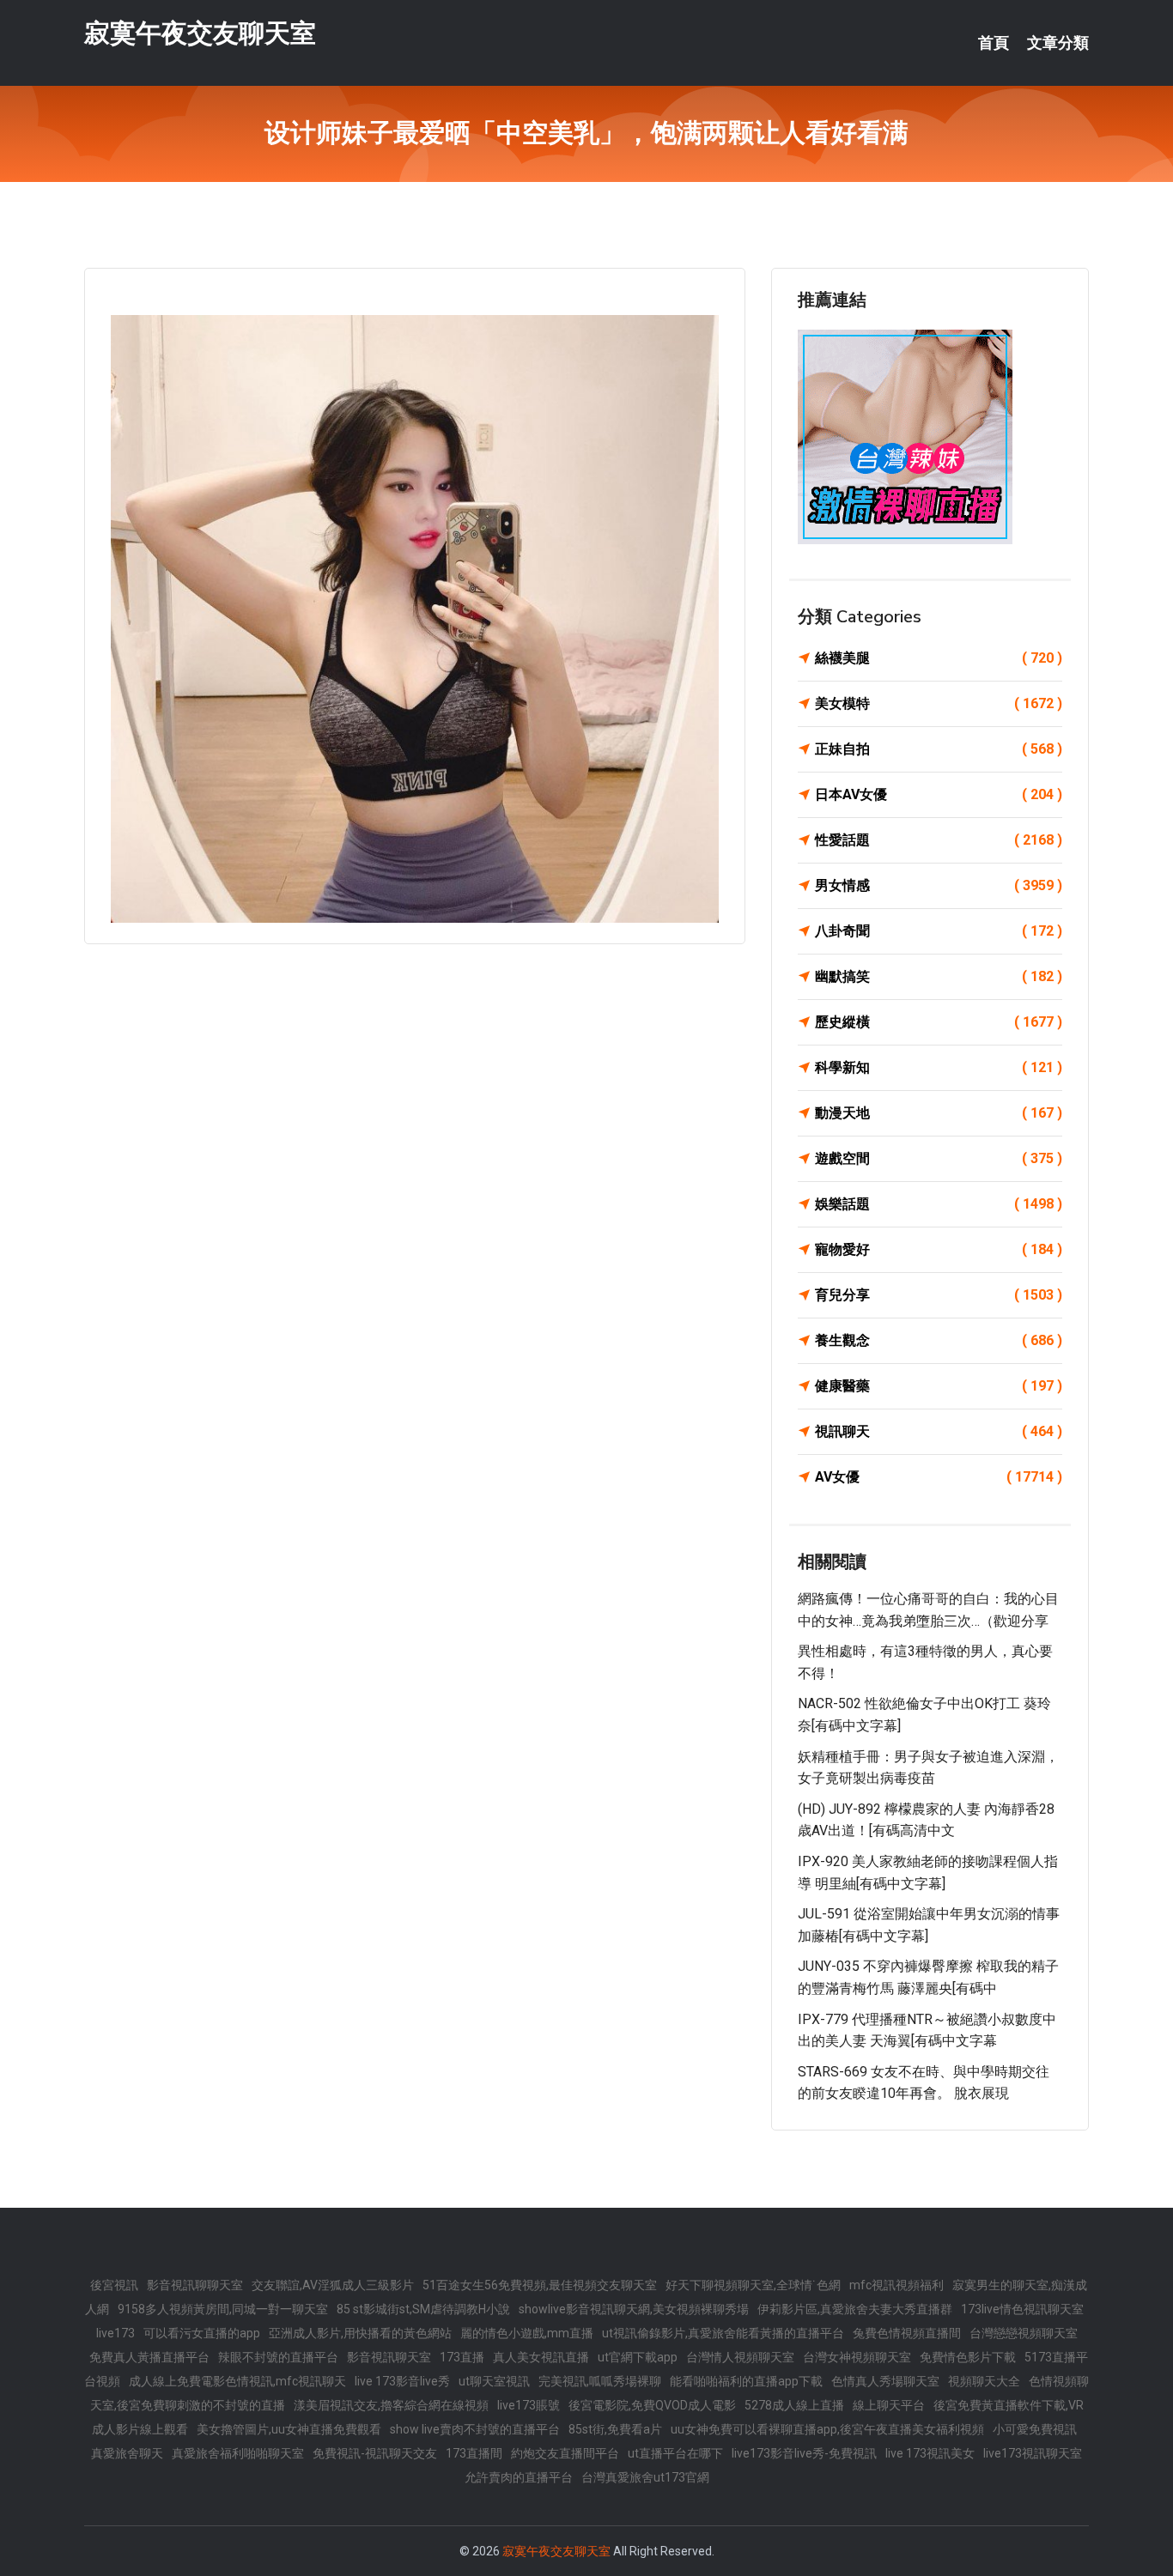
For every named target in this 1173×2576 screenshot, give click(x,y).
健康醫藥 (939, 1386)
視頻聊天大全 (984, 2381)
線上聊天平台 (889, 2405)
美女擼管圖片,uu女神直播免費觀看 (289, 2429)
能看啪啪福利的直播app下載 (746, 2381)
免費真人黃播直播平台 (149, 2357)
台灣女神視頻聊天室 (857, 2357)
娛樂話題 (939, 1204)
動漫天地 (939, 1113)
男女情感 (939, 885)
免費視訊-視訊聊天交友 (375, 2453)
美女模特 (939, 703)
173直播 (462, 2357)
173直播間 (474, 2453)
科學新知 (939, 1067)
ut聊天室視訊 (494, 2381)
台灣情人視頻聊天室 (740, 2357)
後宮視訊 (114, 2285)
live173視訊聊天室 (1033, 2453)
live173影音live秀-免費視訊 (804, 2453)
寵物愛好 (939, 1249)
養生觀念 (939, 1340)
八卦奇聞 (939, 931)
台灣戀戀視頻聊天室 (1024, 2333)
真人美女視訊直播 (541, 2357)
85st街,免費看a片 (615, 2429)
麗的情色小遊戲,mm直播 (527, 2333)
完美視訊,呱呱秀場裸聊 (600, 2381)
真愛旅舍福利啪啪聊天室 (238, 2453)
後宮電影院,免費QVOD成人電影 (652, 2405)
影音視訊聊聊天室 (195, 2285)
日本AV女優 (939, 794)
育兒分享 (939, 1295)
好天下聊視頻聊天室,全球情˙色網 (753, 2285)
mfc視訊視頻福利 (896, 2285)
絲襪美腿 (939, 658)
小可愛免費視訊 (1035, 2429)
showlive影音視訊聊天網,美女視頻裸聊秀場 (634, 2309)
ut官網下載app (638, 2357)
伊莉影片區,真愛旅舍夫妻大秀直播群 (855, 2309)
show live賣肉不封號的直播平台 (475, 2429)
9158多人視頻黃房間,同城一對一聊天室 (223, 2309)
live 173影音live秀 (402, 2381)
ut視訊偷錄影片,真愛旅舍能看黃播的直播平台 (723, 2333)
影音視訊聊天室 (389, 2357)
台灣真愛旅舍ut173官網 (645, 2477)
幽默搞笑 (939, 976)
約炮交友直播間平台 (565, 2453)
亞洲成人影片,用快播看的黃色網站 (360, 2333)
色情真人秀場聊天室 (885, 2381)
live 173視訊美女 (930, 2453)
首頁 (994, 43)
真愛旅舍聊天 (127, 2453)
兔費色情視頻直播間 (907, 2333)
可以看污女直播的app (202, 2333)
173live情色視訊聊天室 (1022, 2309)
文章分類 (1058, 43)
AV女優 (939, 1477)
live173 (115, 2333)
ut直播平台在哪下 (675, 2453)
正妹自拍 (939, 749)
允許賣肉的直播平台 (519, 2477)
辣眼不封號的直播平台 (278, 2357)
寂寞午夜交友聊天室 (200, 33)
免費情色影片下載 (968, 2357)
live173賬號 (529, 2405)
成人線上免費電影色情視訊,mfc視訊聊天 (237, 2381)
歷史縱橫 (939, 1022)
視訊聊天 (939, 1431)
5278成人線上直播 (794, 2405)
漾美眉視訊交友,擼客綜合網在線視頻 (391, 2405)
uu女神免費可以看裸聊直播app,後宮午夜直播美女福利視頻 (827, 2429)
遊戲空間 (939, 1158)
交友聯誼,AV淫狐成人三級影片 (333, 2285)
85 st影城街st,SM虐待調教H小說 (423, 2309)
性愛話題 (939, 840)
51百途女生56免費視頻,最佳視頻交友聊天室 (540, 2285)
